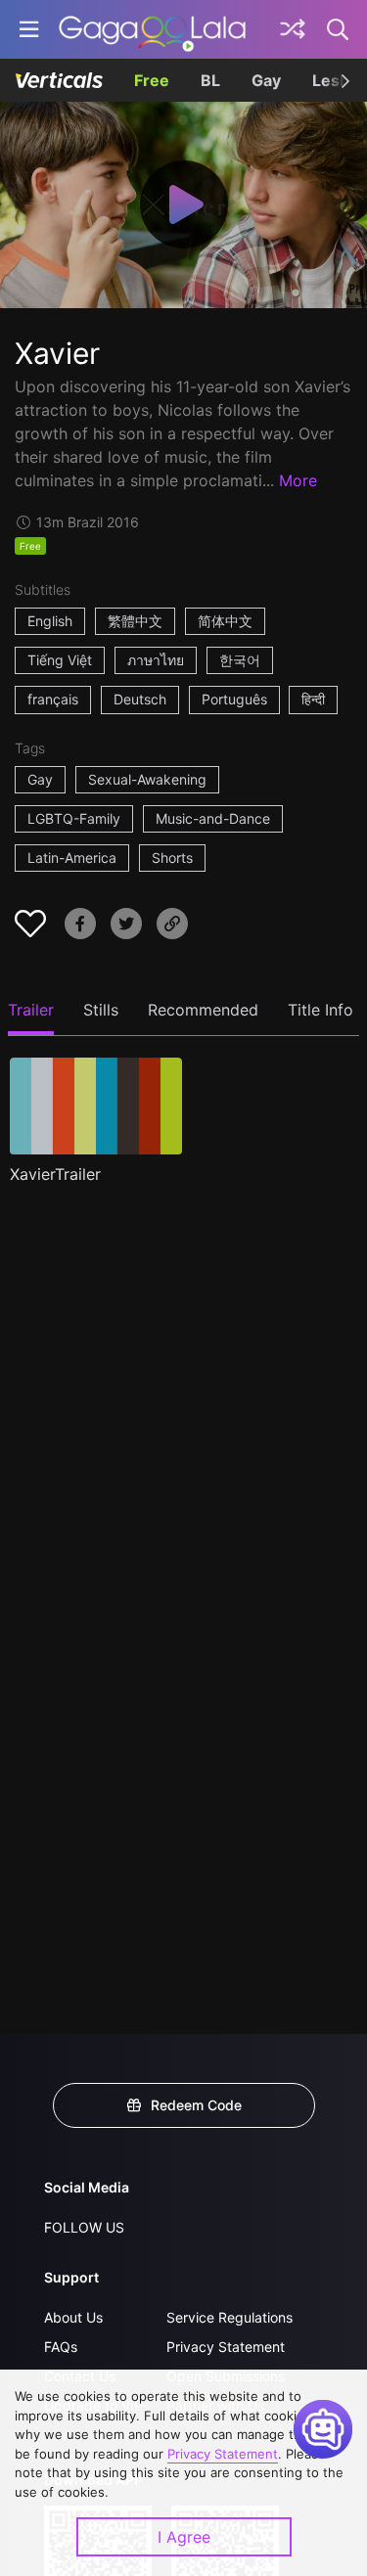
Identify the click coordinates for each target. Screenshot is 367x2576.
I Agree (184, 2537)
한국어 (240, 660)
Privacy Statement (226, 2347)
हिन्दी (313, 699)
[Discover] (293, 29)
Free (152, 80)
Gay (266, 80)
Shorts (172, 858)
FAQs (61, 2347)
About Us (73, 2317)
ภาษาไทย (156, 660)
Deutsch (140, 699)
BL (210, 80)
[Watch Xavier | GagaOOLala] (152, 29)
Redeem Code (196, 2105)
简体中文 (225, 621)
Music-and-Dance (213, 818)
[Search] (339, 29)
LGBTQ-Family (74, 818)
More (298, 480)
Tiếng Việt (60, 660)
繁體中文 (135, 621)
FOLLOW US (84, 2227)
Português (234, 699)
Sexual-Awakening (147, 779)
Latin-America (72, 858)
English (50, 621)
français (53, 699)
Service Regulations (229, 2317)
